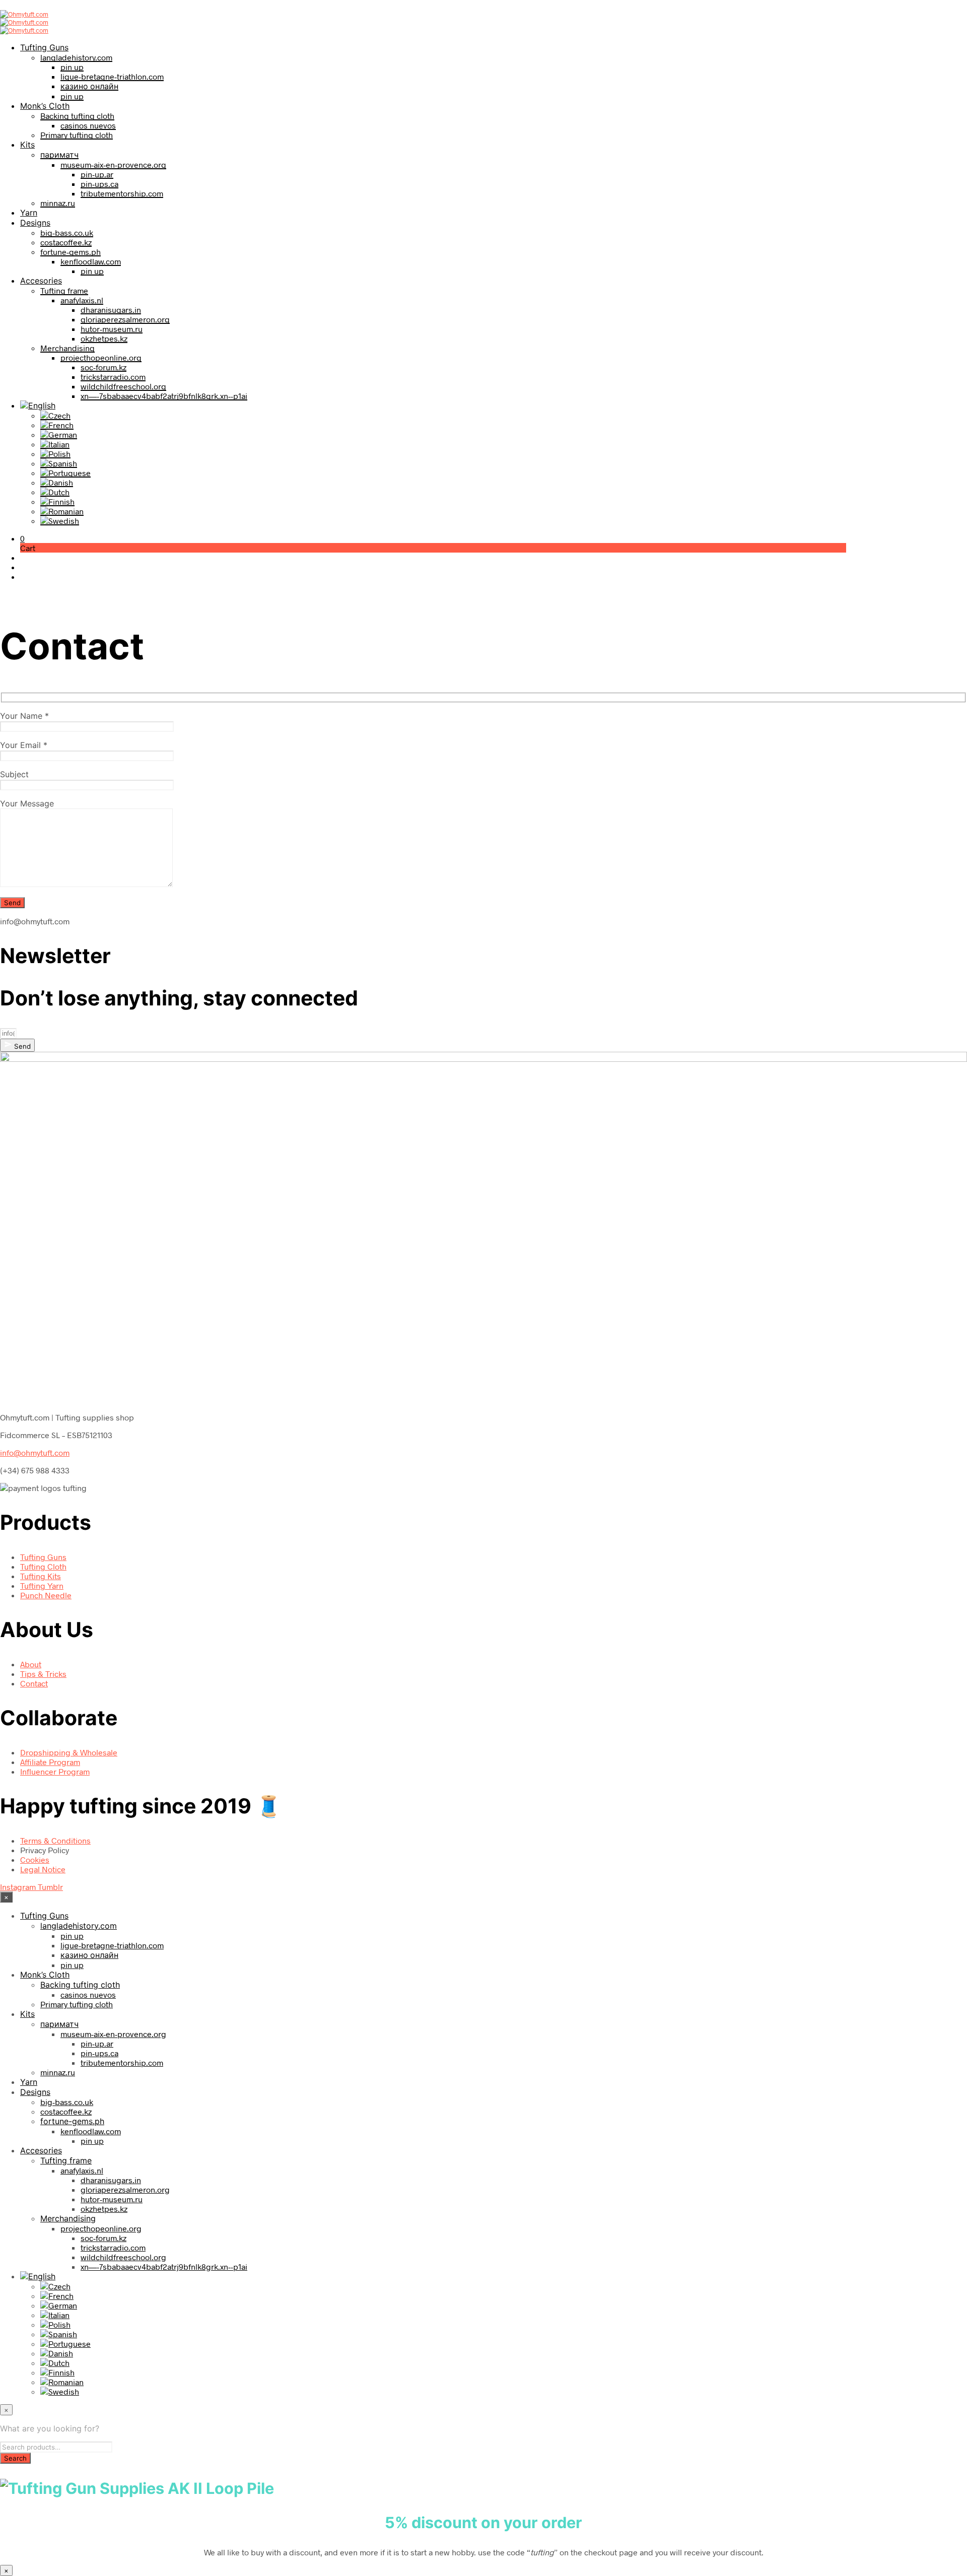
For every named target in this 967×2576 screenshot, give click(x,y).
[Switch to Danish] (57, 482)
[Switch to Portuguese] (65, 473)
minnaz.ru (58, 203)
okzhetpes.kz (104, 338)
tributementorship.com (122, 193)
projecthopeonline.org (101, 357)
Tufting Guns (44, 47)
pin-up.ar (97, 174)
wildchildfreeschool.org (123, 386)
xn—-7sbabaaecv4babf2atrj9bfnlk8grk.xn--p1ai (164, 396)
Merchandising (67, 348)
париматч (59, 154)
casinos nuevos (88, 125)
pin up (72, 67)
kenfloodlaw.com (91, 261)
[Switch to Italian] (55, 444)
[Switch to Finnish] (57, 501)
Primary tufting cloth (77, 135)
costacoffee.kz (66, 242)
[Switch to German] (59, 434)
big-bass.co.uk (67, 232)
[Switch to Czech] (55, 415)
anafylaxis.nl (82, 300)
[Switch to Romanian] (62, 511)
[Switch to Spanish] (59, 463)
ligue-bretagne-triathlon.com (112, 76)
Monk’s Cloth (45, 106)
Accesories (41, 281)
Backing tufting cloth (77, 116)
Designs (35, 223)
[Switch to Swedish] (60, 521)
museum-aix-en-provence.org (113, 164)
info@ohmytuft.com (35, 1452)
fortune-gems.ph (71, 252)
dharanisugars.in (111, 310)
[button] (22, 538)
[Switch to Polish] (55, 454)
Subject (14, 774)
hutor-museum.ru (112, 329)
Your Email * (24, 745)
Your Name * (24, 716)
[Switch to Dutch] (55, 492)
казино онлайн (89, 86)
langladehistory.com (76, 57)
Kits (27, 145)
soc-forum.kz (103, 367)
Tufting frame (64, 290)
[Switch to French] (57, 425)
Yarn (29, 213)
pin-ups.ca (99, 184)
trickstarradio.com (113, 377)
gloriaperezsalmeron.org (125, 319)
